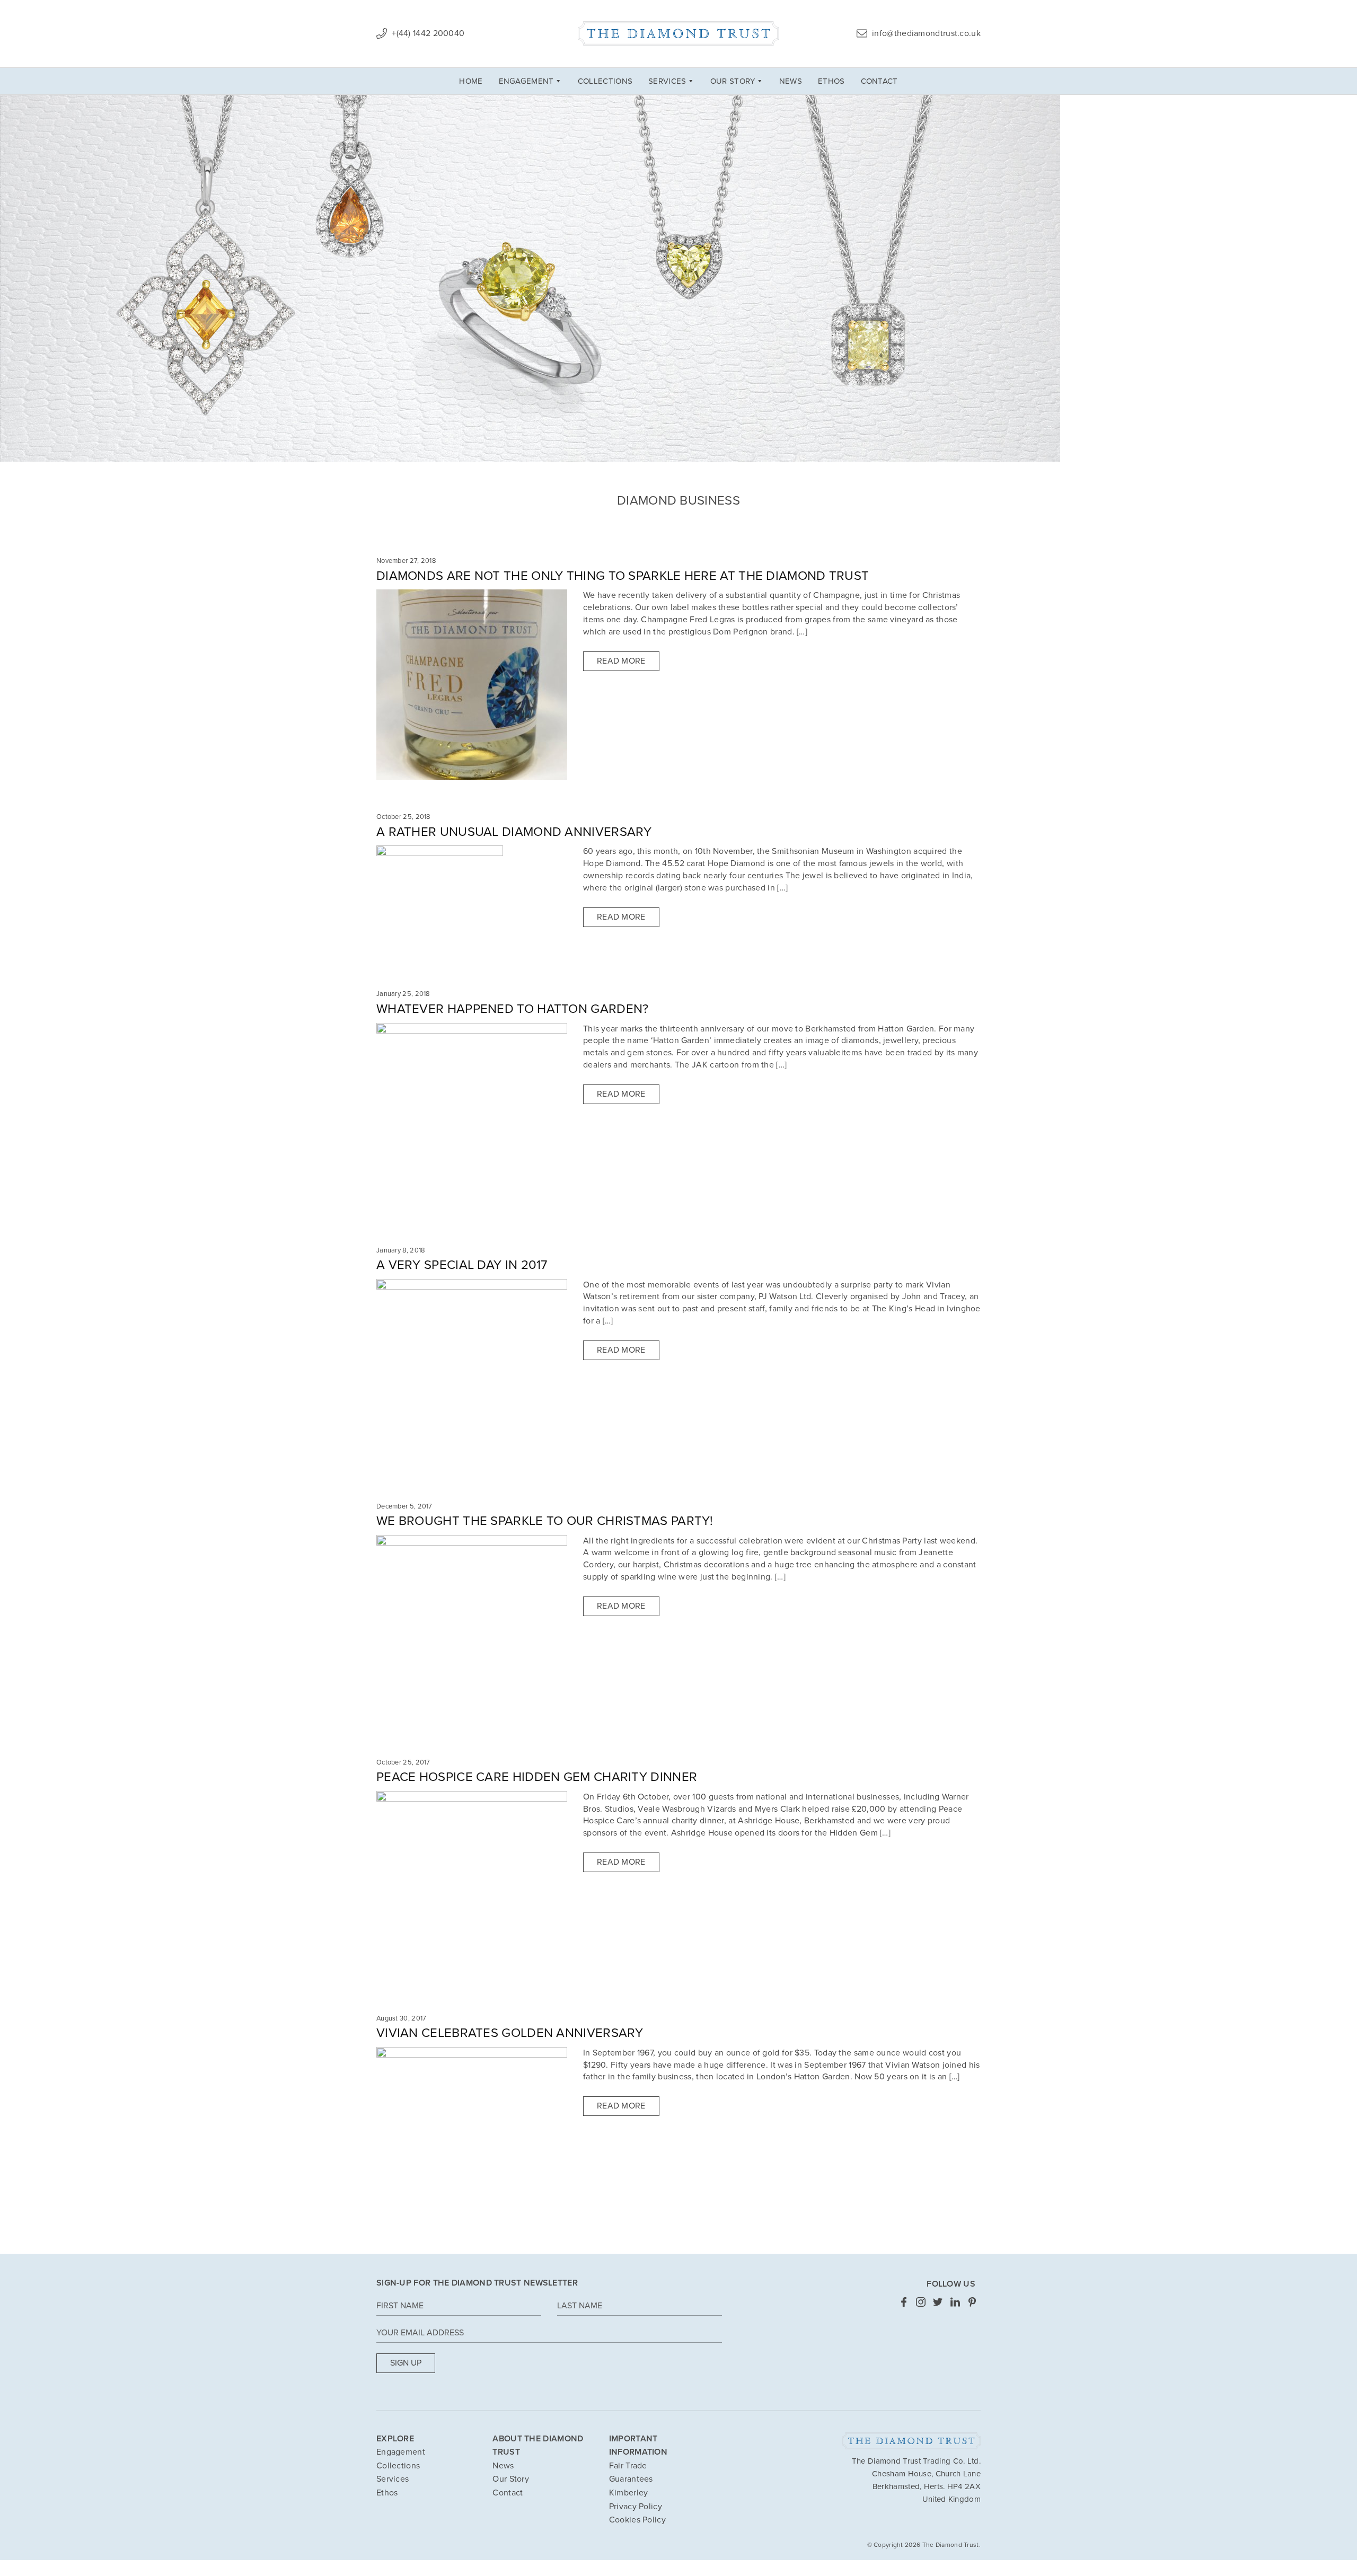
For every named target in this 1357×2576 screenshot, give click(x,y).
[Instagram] (921, 2301)
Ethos (831, 81)
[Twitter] (938, 2301)
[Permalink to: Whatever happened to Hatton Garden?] (472, 1117)
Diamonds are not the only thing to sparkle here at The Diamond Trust (623, 576)
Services (667, 81)
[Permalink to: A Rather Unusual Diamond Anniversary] (440, 901)
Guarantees (631, 2479)
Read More (621, 661)
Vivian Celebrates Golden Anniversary (510, 2033)
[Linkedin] (955, 2301)
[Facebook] (904, 2301)
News (791, 81)
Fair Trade (628, 2466)
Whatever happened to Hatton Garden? (513, 1009)
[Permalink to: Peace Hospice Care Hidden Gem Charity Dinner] (472, 1886)
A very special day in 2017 (462, 1265)
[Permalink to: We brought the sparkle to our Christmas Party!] (472, 1629)
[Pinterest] (972, 2301)
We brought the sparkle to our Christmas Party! (545, 1521)
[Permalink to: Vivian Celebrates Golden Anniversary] (472, 2142)
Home (471, 81)
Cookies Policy (637, 2520)
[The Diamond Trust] (678, 34)
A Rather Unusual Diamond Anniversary (514, 832)
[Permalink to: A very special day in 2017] (472, 1373)
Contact (879, 81)
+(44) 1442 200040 (427, 33)
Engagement (526, 81)
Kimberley (629, 2493)
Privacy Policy (636, 2507)
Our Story (733, 81)
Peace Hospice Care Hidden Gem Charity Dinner (537, 1777)
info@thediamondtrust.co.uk (925, 33)
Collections (605, 81)
